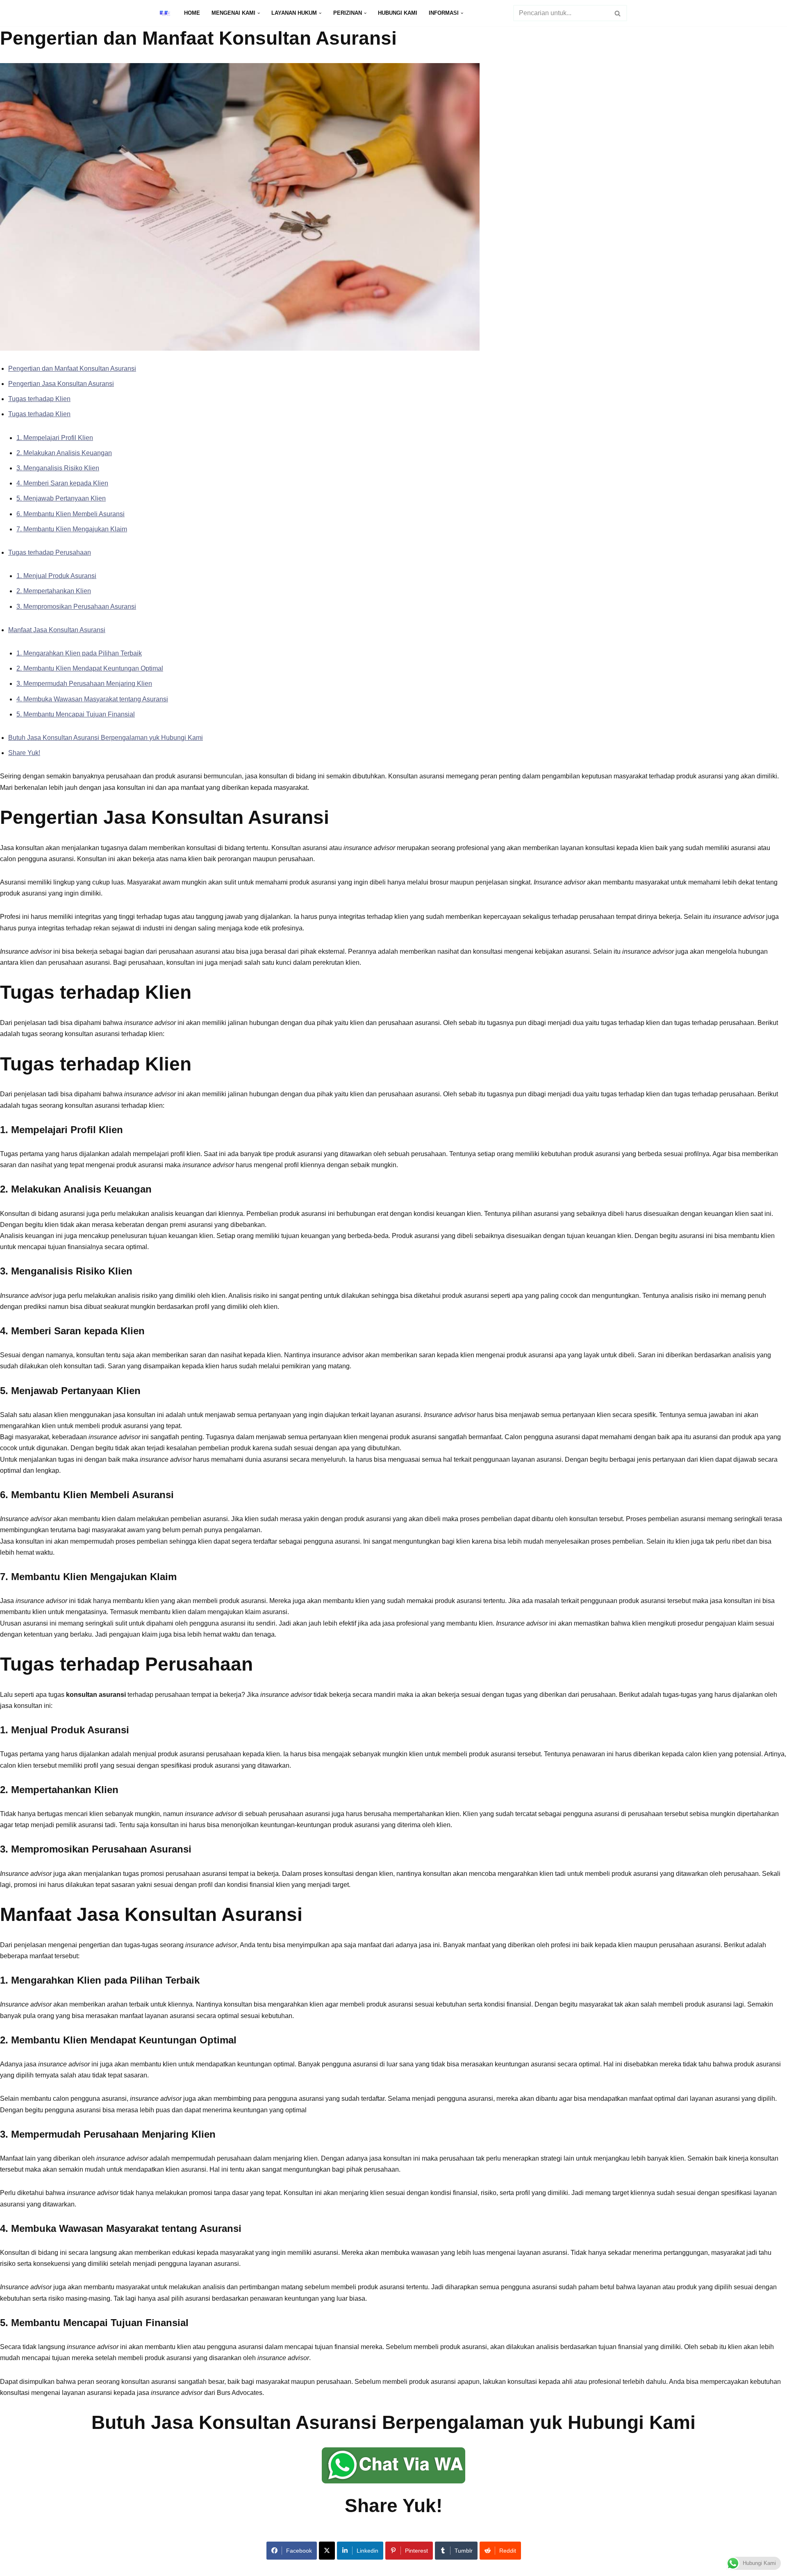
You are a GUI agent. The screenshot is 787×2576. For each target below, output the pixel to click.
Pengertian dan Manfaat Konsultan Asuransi (72, 368)
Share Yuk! (24, 753)
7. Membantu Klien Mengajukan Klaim (72, 529)
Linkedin (367, 2551)
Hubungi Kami (398, 13)
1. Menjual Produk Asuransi (56, 576)
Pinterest (416, 2551)
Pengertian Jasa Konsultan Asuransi (61, 384)
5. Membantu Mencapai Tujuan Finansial (76, 714)
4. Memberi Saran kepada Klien (62, 483)
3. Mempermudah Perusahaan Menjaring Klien (84, 684)
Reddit (508, 2551)
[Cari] (618, 13)
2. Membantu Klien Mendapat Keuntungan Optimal (90, 668)
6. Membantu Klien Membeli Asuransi (71, 514)
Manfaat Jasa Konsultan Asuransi (57, 630)
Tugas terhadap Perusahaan (50, 552)
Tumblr (464, 2551)
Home (192, 13)
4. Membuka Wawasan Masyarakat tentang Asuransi (92, 699)
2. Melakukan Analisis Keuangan (64, 453)
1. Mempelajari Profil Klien (55, 438)
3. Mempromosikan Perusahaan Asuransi (76, 607)
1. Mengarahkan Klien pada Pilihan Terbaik (79, 653)
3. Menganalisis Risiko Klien (58, 468)
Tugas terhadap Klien (39, 399)
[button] (259, 13)
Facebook (299, 2551)
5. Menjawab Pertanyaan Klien (61, 498)
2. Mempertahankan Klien (54, 591)
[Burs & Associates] (165, 13)
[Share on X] (327, 2551)
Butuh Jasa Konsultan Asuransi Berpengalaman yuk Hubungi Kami (106, 738)
